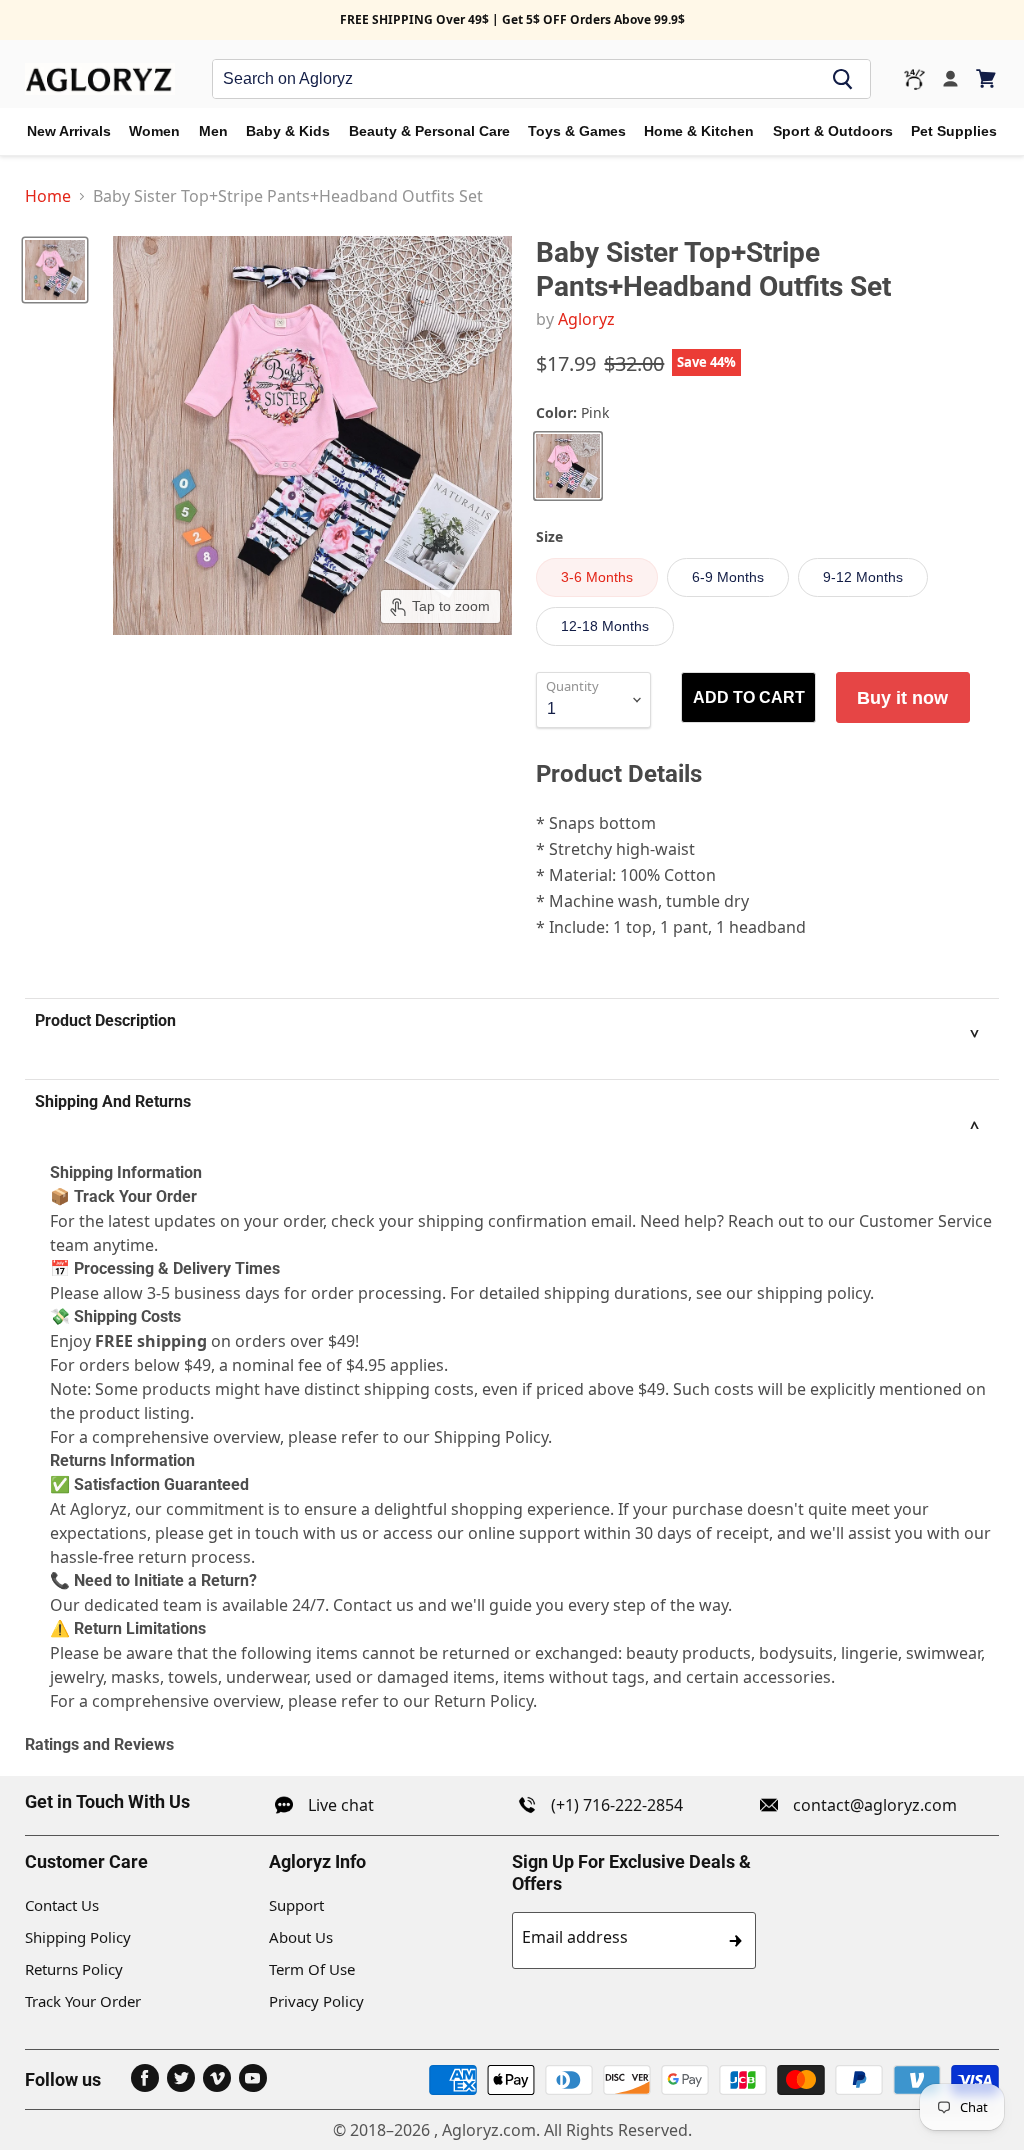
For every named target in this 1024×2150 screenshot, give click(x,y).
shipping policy (813, 1293)
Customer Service (925, 1221)
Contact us (373, 1605)
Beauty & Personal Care (429, 131)
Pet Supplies (954, 131)
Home (48, 196)
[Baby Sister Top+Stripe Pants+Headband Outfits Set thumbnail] (55, 270)
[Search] (843, 79)
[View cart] (987, 78)
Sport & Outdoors (833, 131)
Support (296, 1905)
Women (154, 131)
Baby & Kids (288, 131)
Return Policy (483, 1701)
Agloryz (586, 319)
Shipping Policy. (493, 1437)
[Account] (950, 79)
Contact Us (62, 1905)
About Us (301, 1937)
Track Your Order (83, 2001)
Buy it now (902, 698)
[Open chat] (914, 79)
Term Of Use (312, 1969)
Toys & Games (577, 131)
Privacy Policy (316, 2001)
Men (213, 131)
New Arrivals (69, 131)
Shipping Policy (78, 1937)
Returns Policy (74, 1969)
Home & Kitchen (699, 131)
